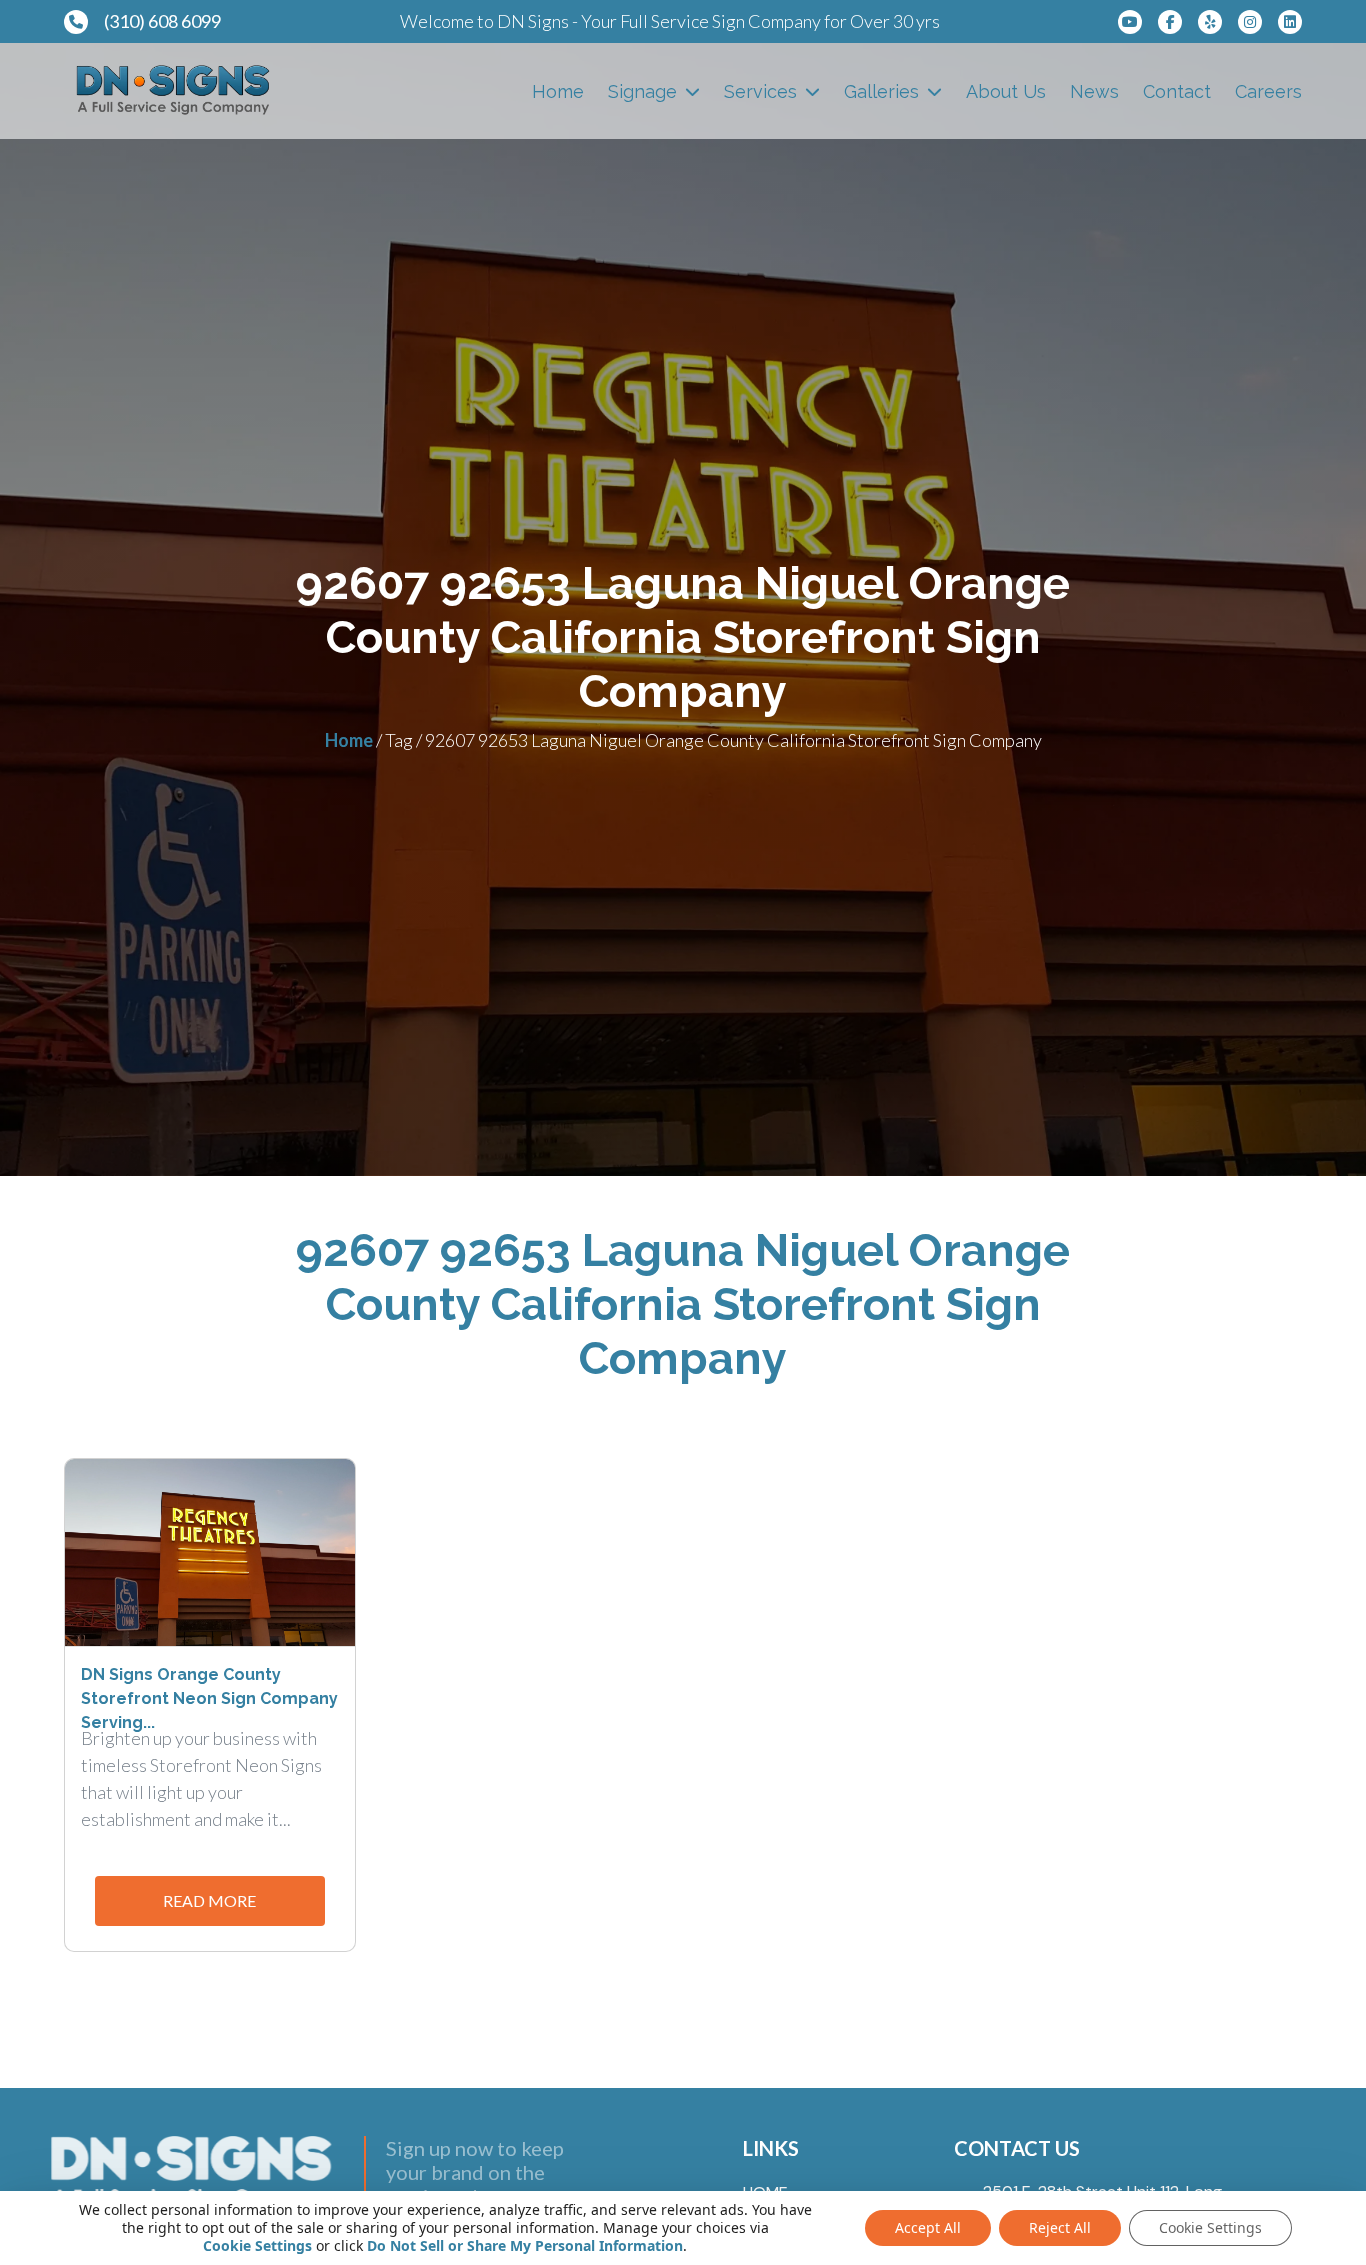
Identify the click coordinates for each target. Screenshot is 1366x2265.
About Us (1006, 91)
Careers (1268, 91)
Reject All (1060, 2227)
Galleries (881, 91)
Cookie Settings (257, 2246)
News (1094, 91)
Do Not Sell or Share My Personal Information (525, 2245)
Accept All (928, 2227)
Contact (1177, 91)
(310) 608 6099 (162, 21)
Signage (642, 91)
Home (558, 91)
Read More (209, 1900)
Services (760, 91)
